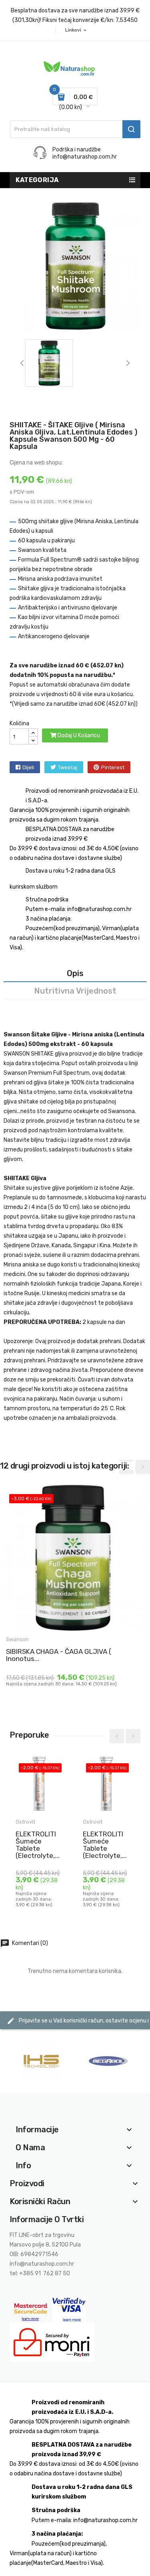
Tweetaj (68, 767)
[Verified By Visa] (69, 2310)
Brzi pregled (13, 1670)
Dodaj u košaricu (78, 735)
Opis (75, 973)
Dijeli (28, 767)
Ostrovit (25, 1822)
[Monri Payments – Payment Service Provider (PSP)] (52, 2342)
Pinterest (113, 767)
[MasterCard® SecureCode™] (31, 2310)
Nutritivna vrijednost (75, 991)
